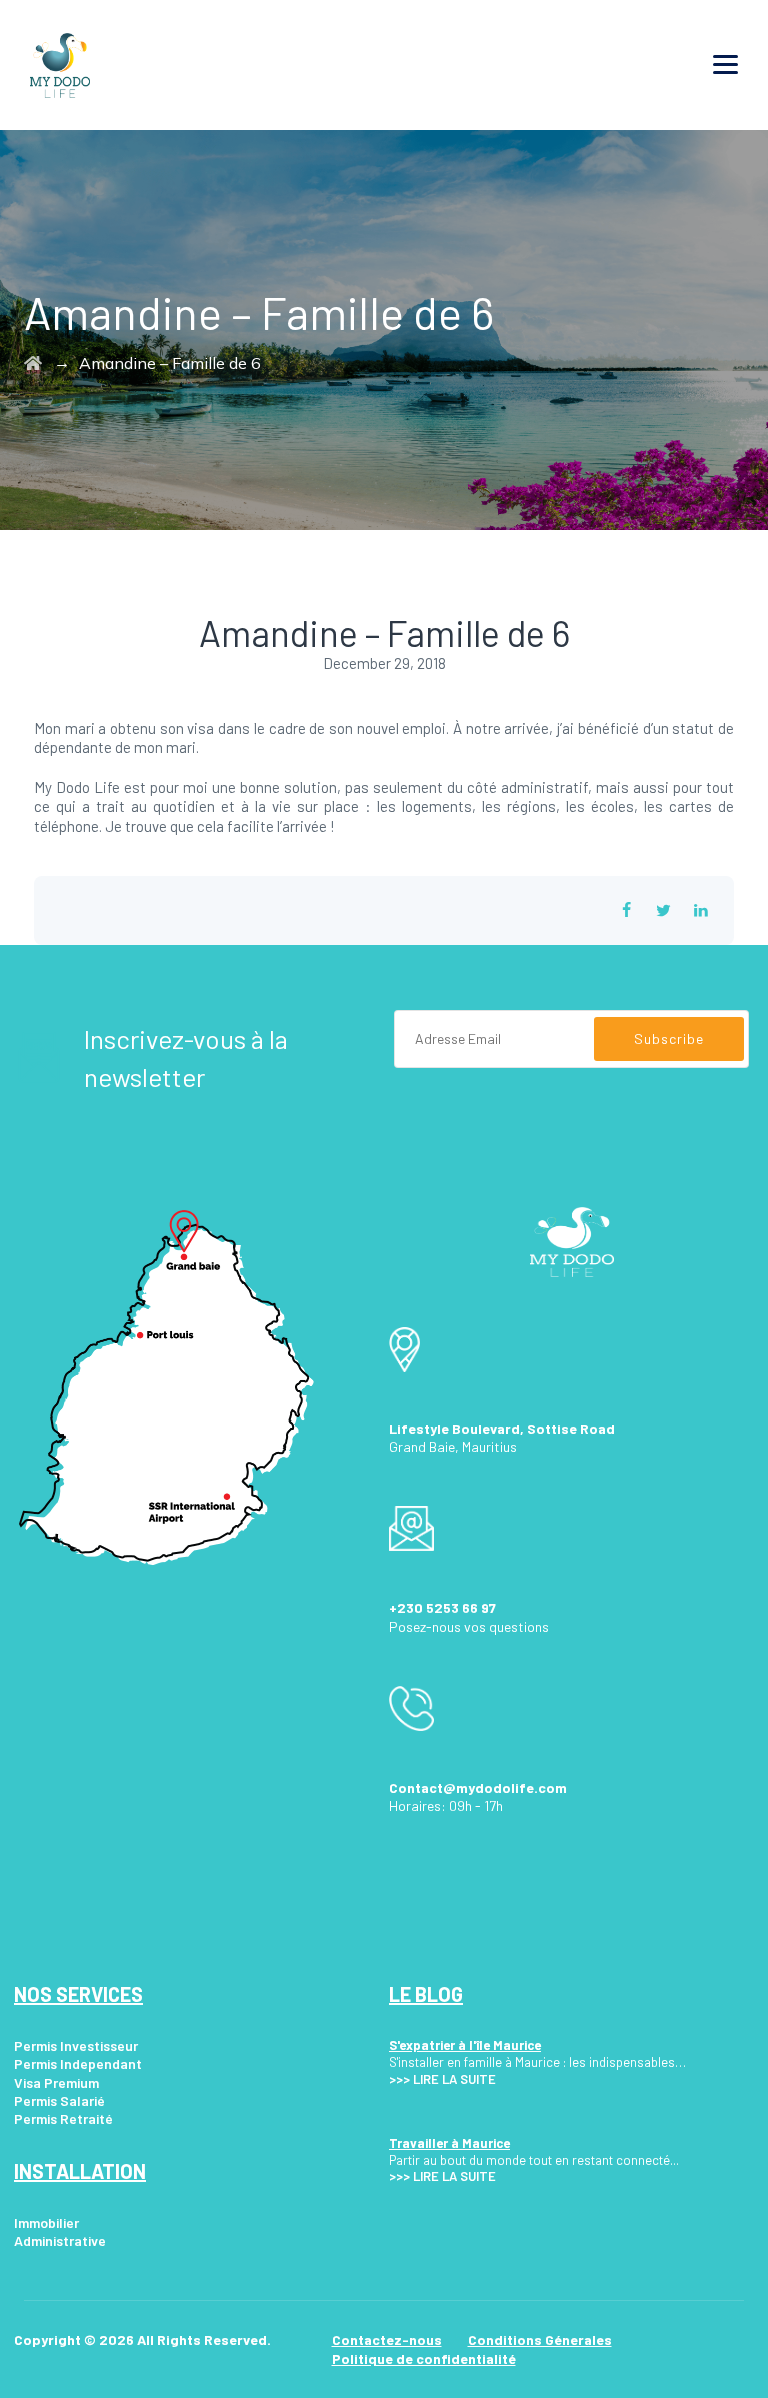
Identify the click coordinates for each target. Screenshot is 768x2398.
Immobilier (46, 2222)
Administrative (60, 2240)
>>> (399, 2079)
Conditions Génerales (540, 2339)
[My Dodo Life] (60, 65)
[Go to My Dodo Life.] (33, 363)
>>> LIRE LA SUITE (442, 2176)
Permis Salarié (59, 2100)
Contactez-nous (387, 2339)
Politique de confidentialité (424, 2358)
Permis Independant (78, 2063)
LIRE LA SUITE (454, 2079)
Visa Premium (56, 2082)
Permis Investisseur (76, 2045)
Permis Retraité (63, 2118)
